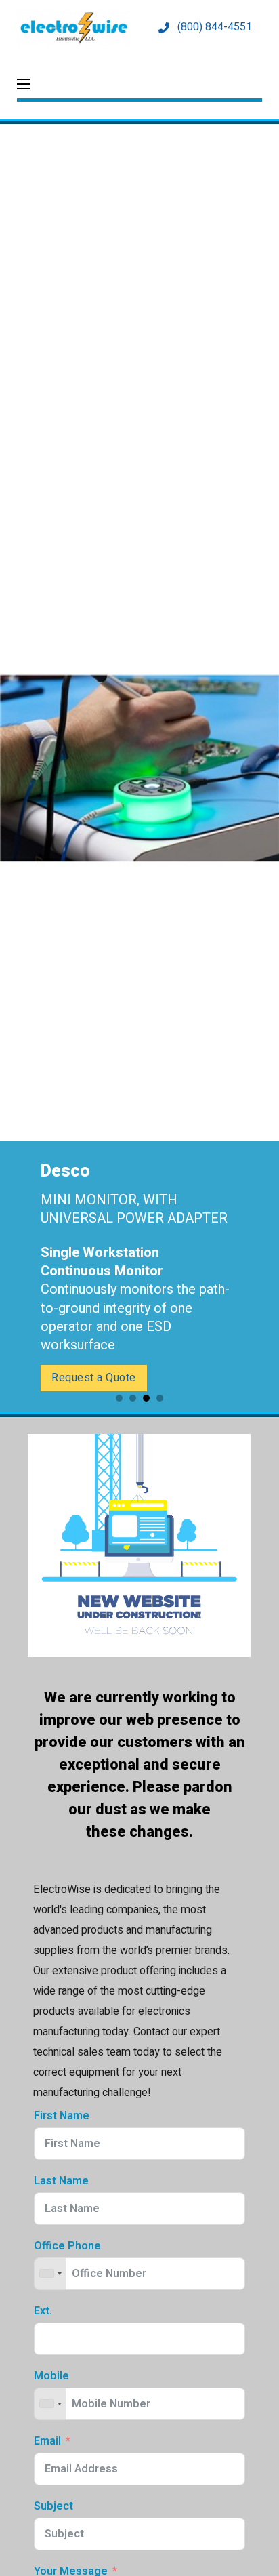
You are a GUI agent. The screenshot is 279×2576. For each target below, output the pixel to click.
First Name (62, 2116)
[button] (119, 1398)
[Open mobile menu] (24, 84)
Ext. (43, 2311)
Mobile (51, 2376)
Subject (53, 2507)
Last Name (61, 2181)
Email (47, 2441)
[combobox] (50, 2274)
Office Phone (67, 2246)
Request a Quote (94, 1378)
